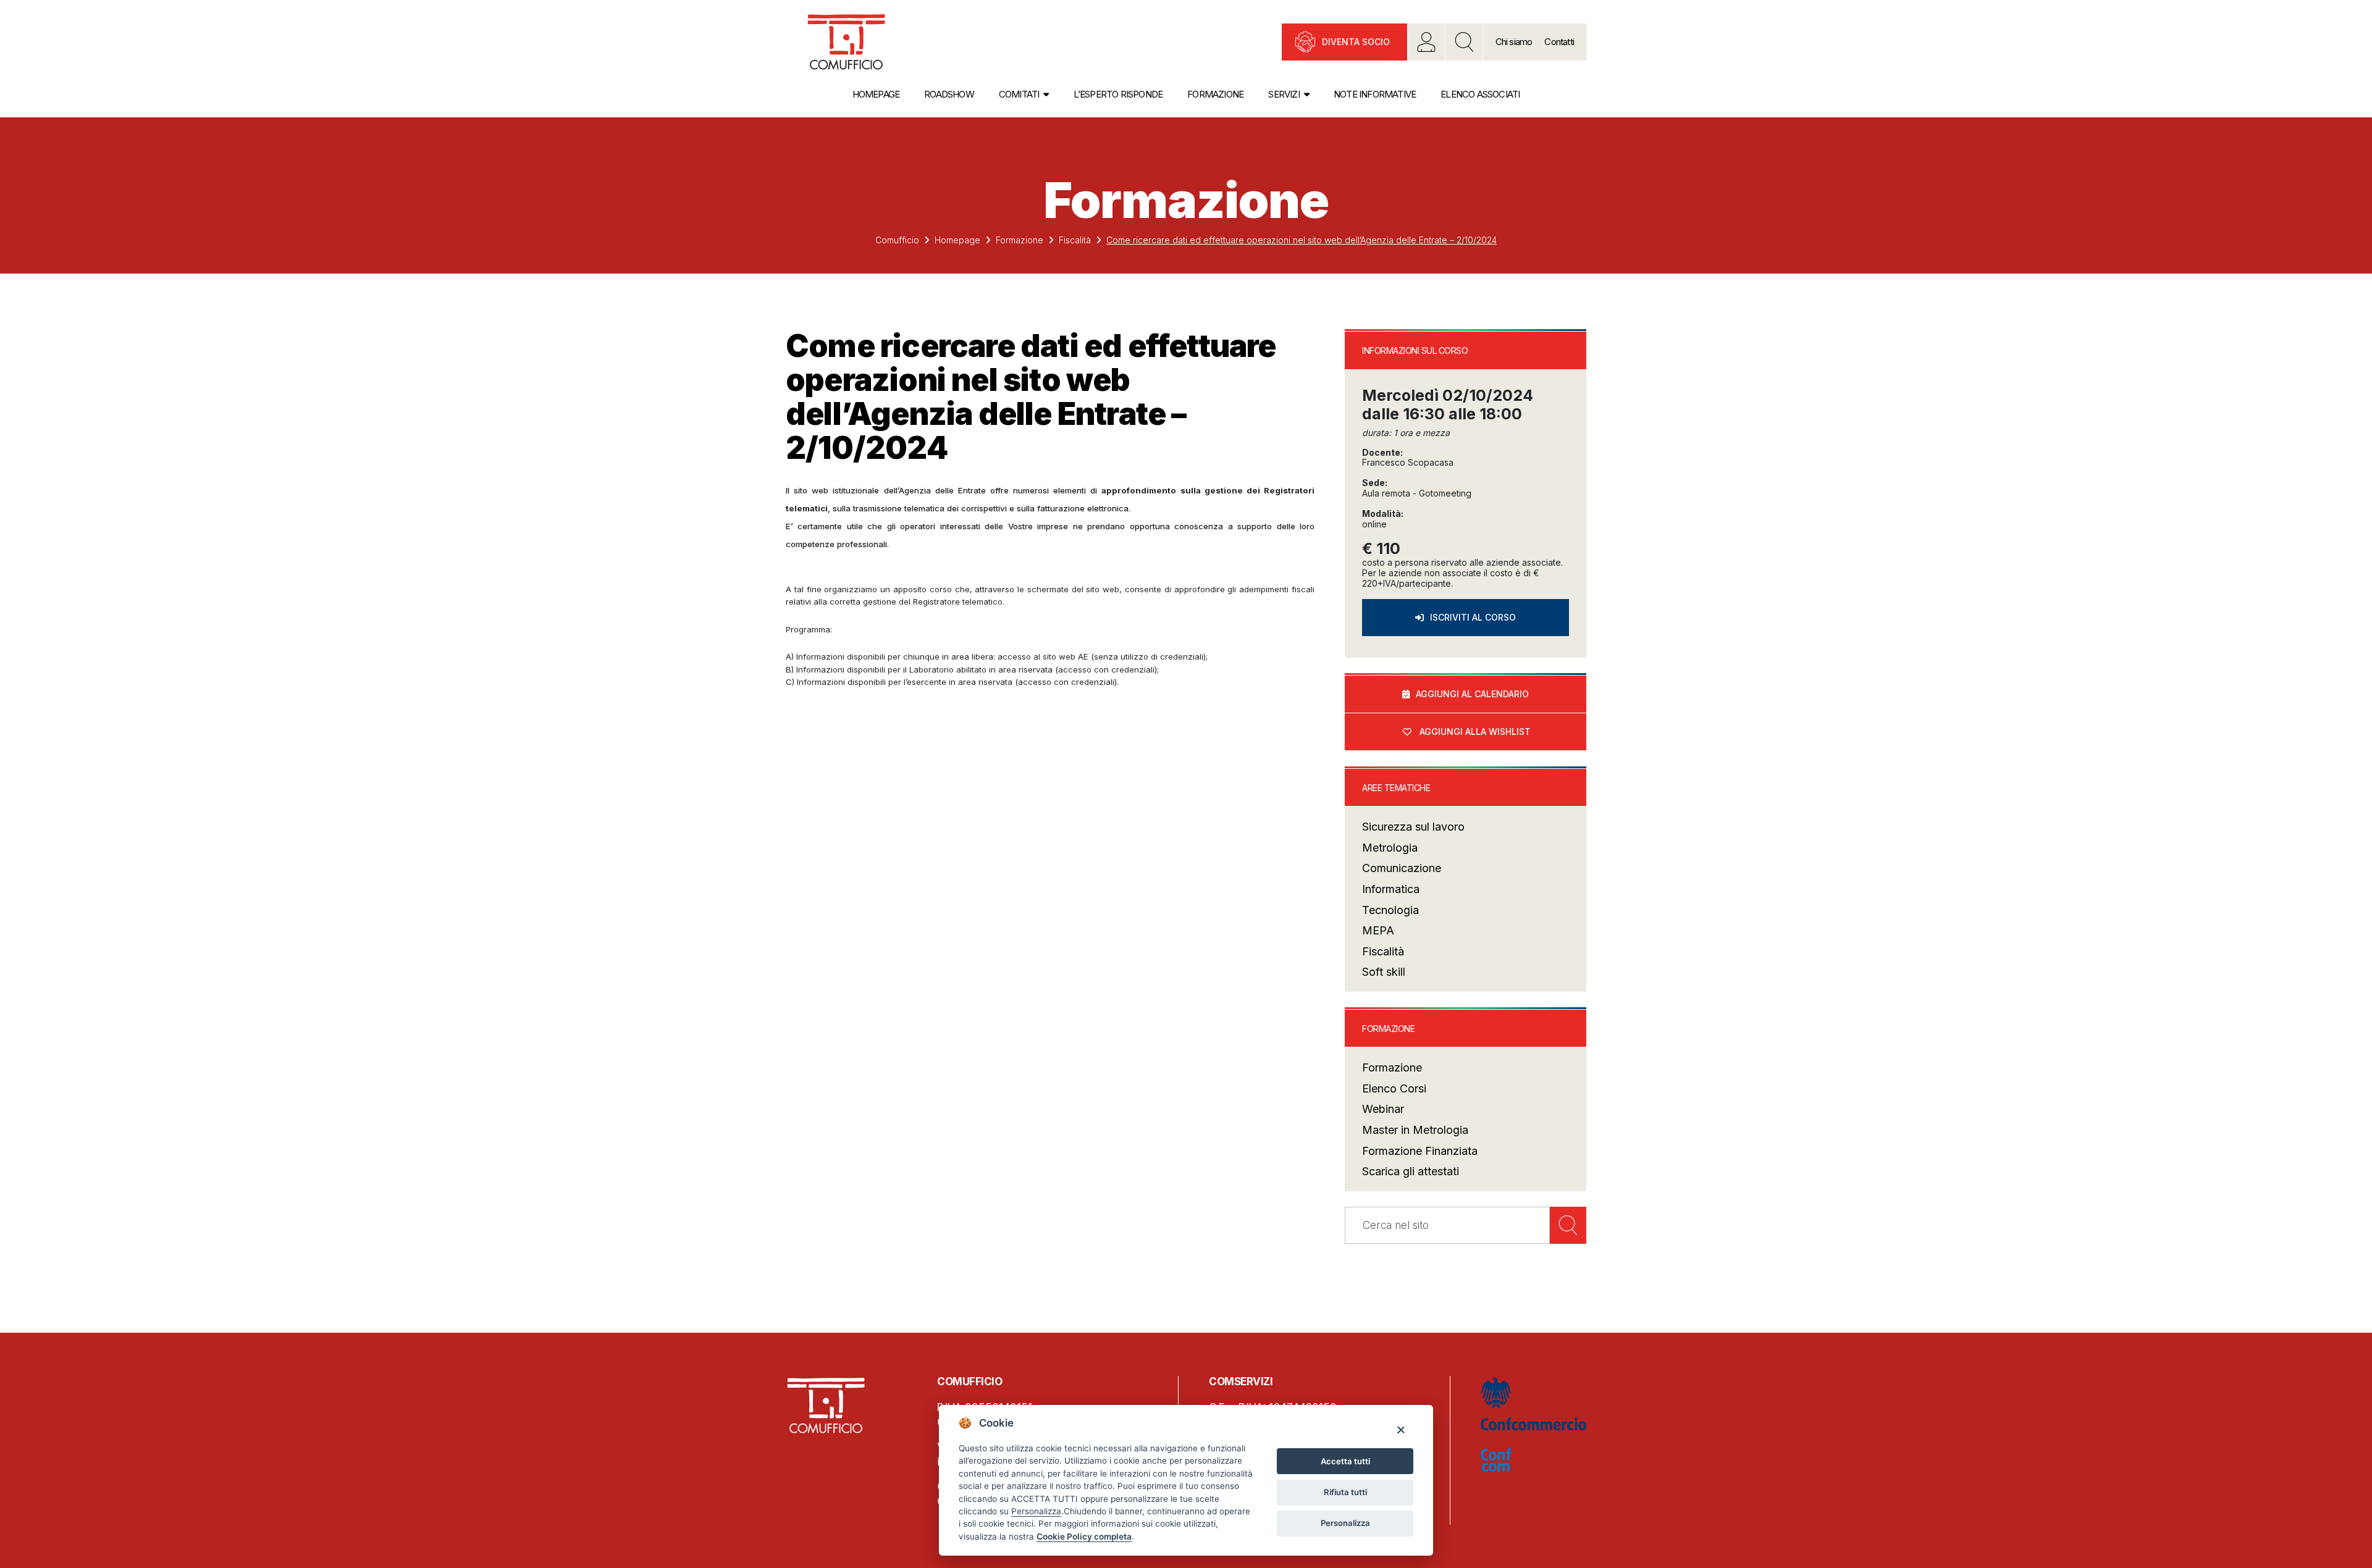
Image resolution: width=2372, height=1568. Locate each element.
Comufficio (897, 240)
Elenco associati (1480, 94)
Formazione (1215, 94)
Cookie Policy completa (1084, 1537)
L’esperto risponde (1118, 94)
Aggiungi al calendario (1472, 694)
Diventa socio (1356, 42)
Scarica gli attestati (1411, 1171)
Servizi (1284, 94)
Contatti (1559, 42)
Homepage (876, 94)
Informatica (1391, 889)
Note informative (1375, 94)
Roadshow (949, 94)
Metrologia (1390, 848)
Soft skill (1384, 972)
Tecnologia (1390, 910)
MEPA (1378, 930)
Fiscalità (1075, 240)
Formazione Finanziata (1420, 1151)
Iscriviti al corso (1473, 617)
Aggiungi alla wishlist (1475, 732)
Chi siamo (1514, 42)
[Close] (1401, 1429)
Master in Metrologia (1415, 1130)
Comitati (1019, 94)
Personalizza (1345, 1523)
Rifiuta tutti (1345, 1492)
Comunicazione (1402, 868)
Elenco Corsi (1394, 1088)
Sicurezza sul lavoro (1413, 827)
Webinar (1383, 1109)
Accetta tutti (1345, 1461)
